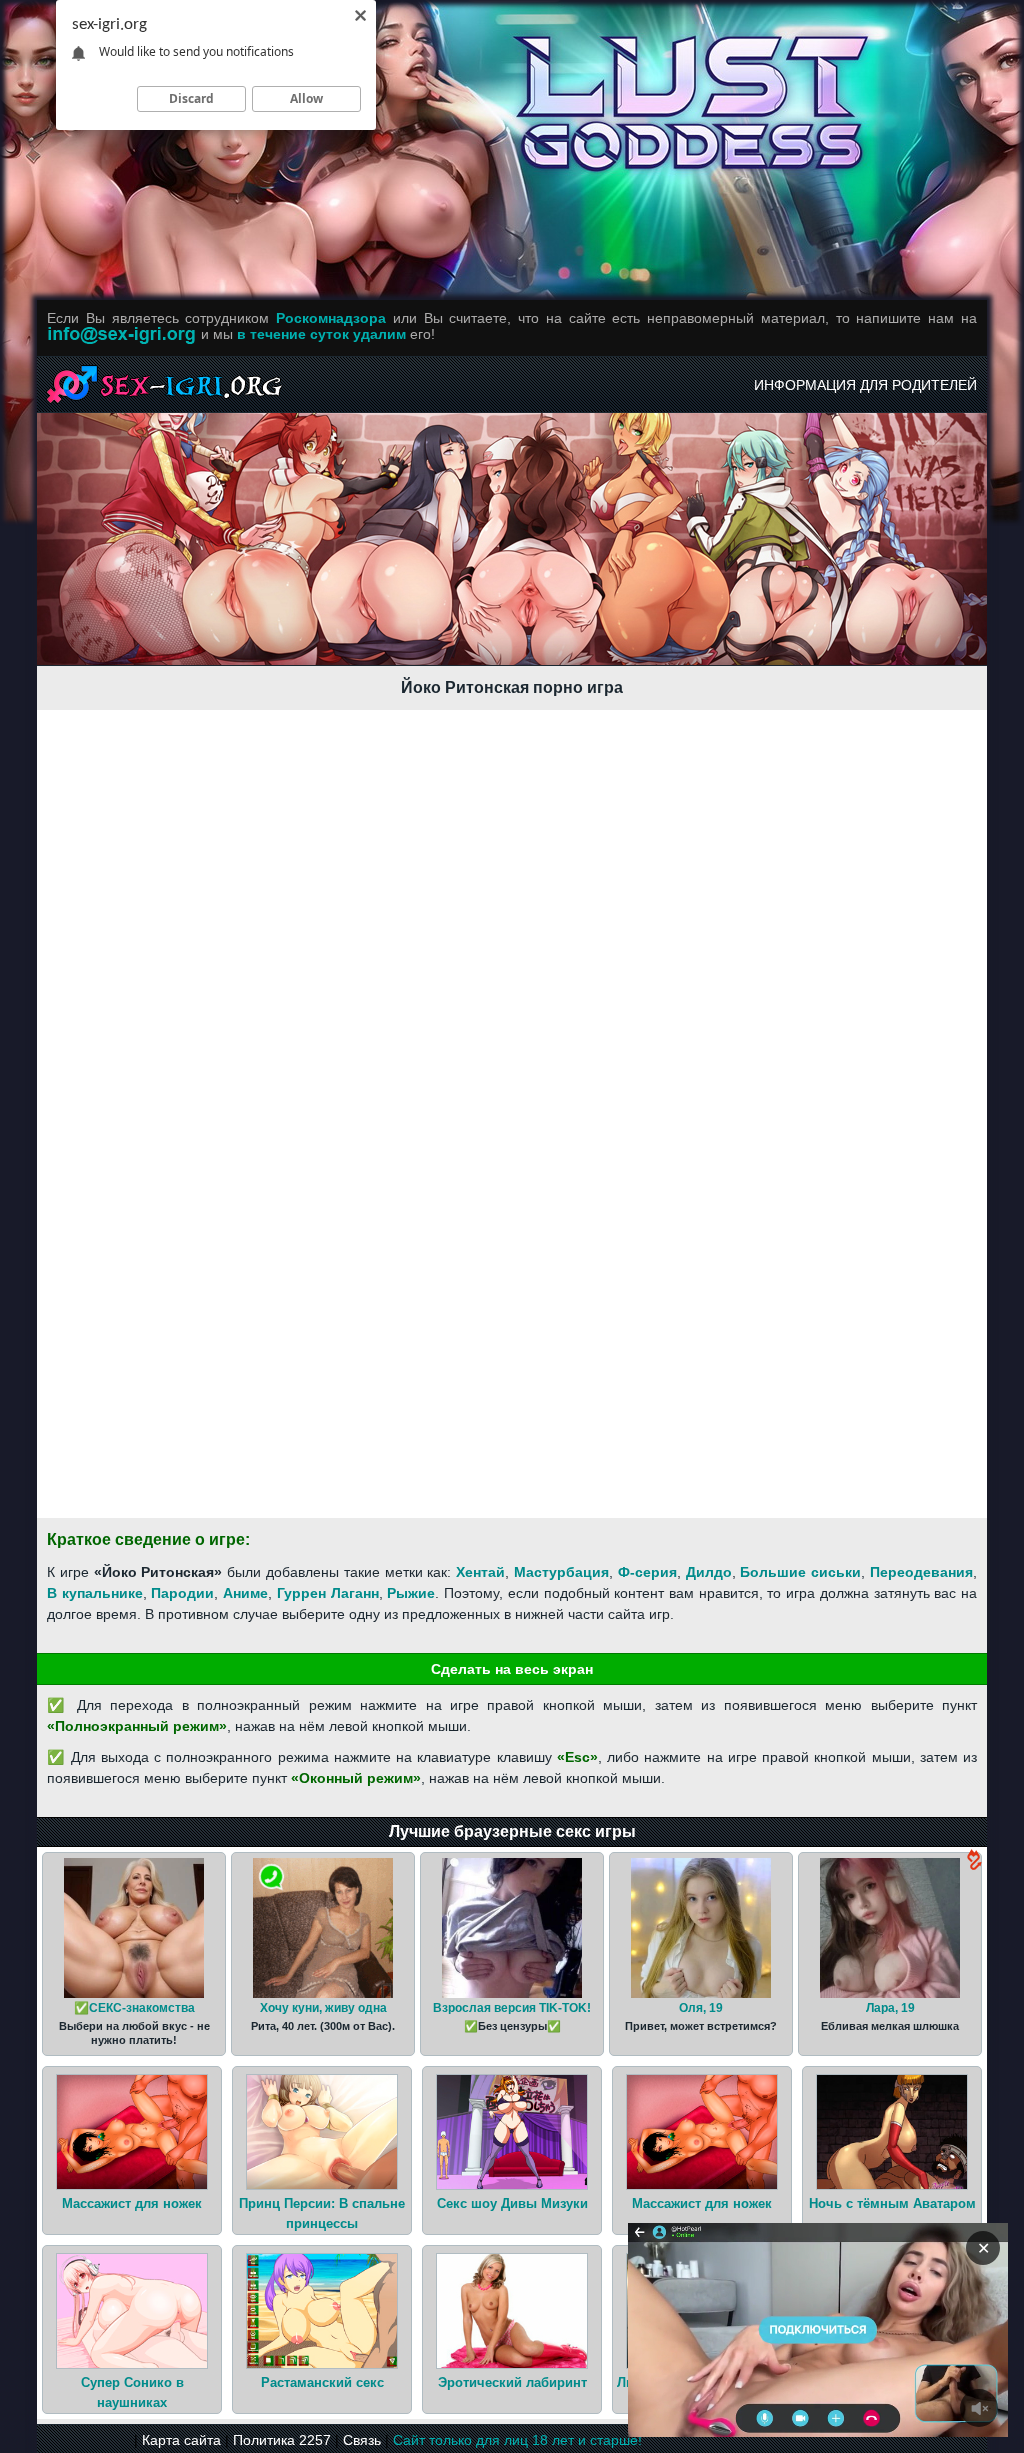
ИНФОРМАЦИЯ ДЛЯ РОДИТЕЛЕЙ (865, 385)
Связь (362, 2440)
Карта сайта (181, 2440)
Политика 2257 (282, 2440)
